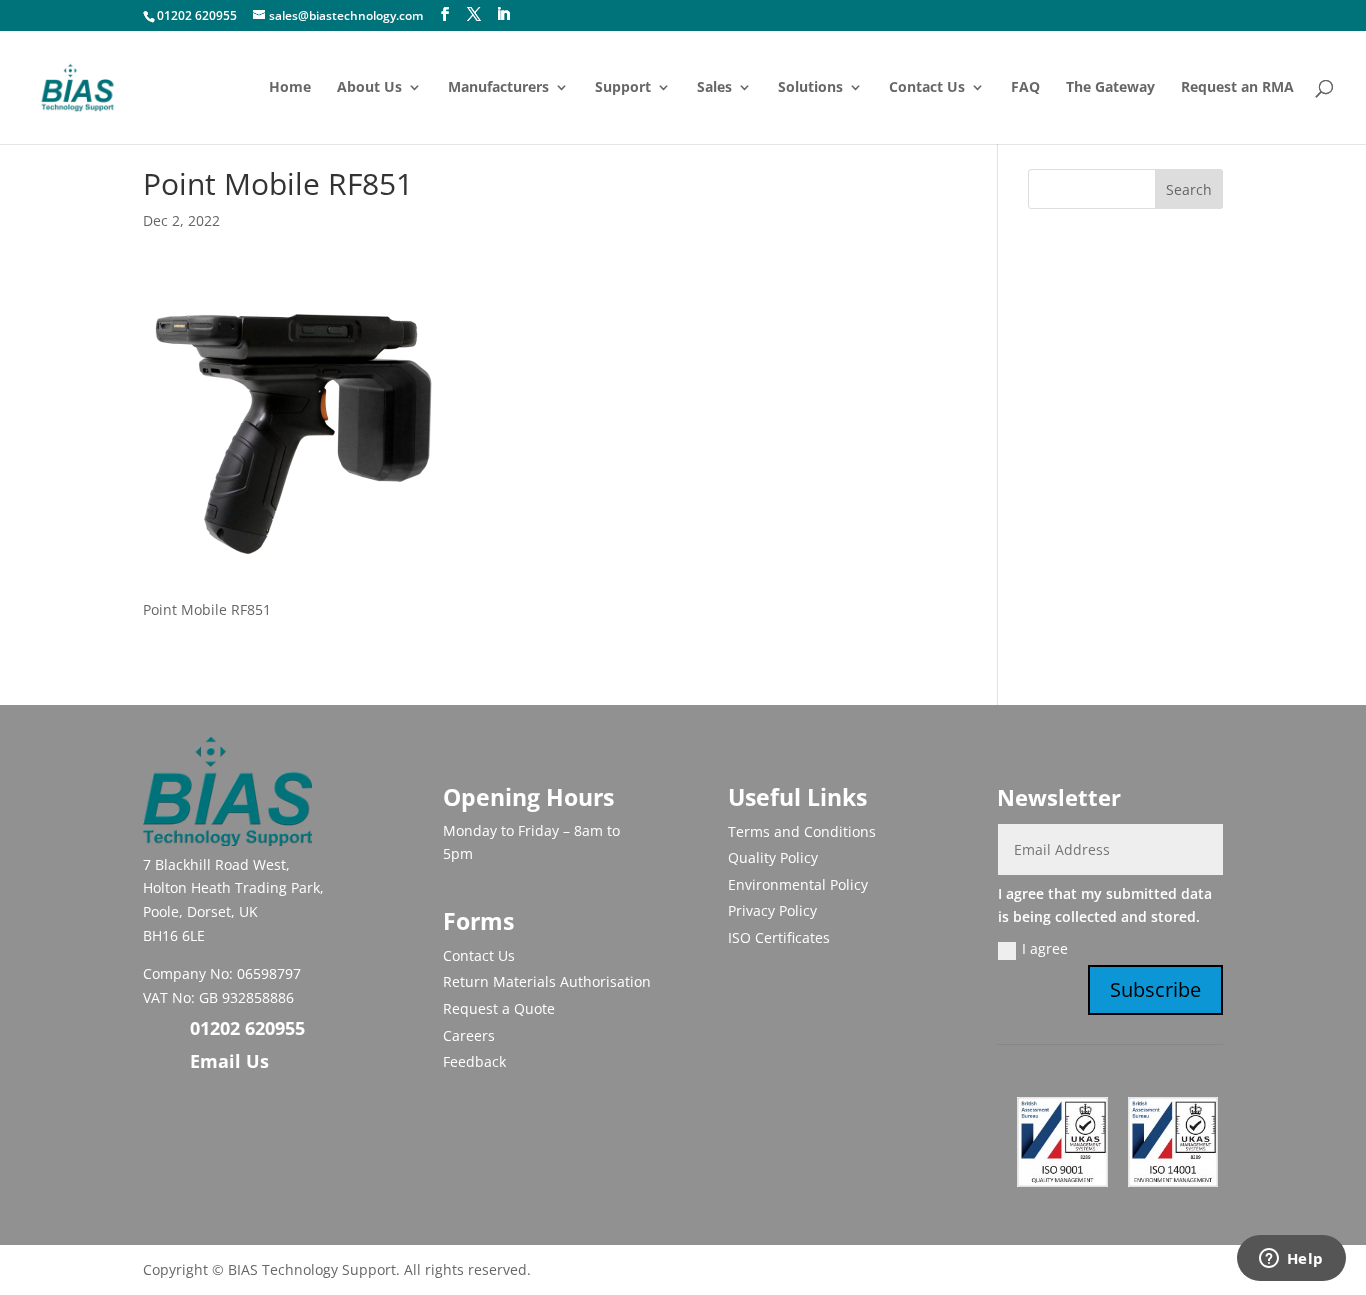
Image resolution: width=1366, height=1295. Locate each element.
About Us (369, 88)
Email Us (229, 1061)
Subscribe (1155, 989)
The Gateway (1110, 88)
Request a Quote (499, 1008)
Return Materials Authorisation (547, 981)
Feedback (474, 1061)
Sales (714, 88)
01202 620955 (197, 15)
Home (290, 88)
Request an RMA (1237, 88)
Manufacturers (498, 88)
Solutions (810, 88)
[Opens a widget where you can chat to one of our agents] (1291, 1260)
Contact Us (927, 88)
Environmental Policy (798, 884)
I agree (1045, 948)
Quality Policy (773, 857)
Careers (469, 1035)
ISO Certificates (779, 937)
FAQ (1025, 88)
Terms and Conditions (802, 831)
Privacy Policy (772, 910)
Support (623, 88)
